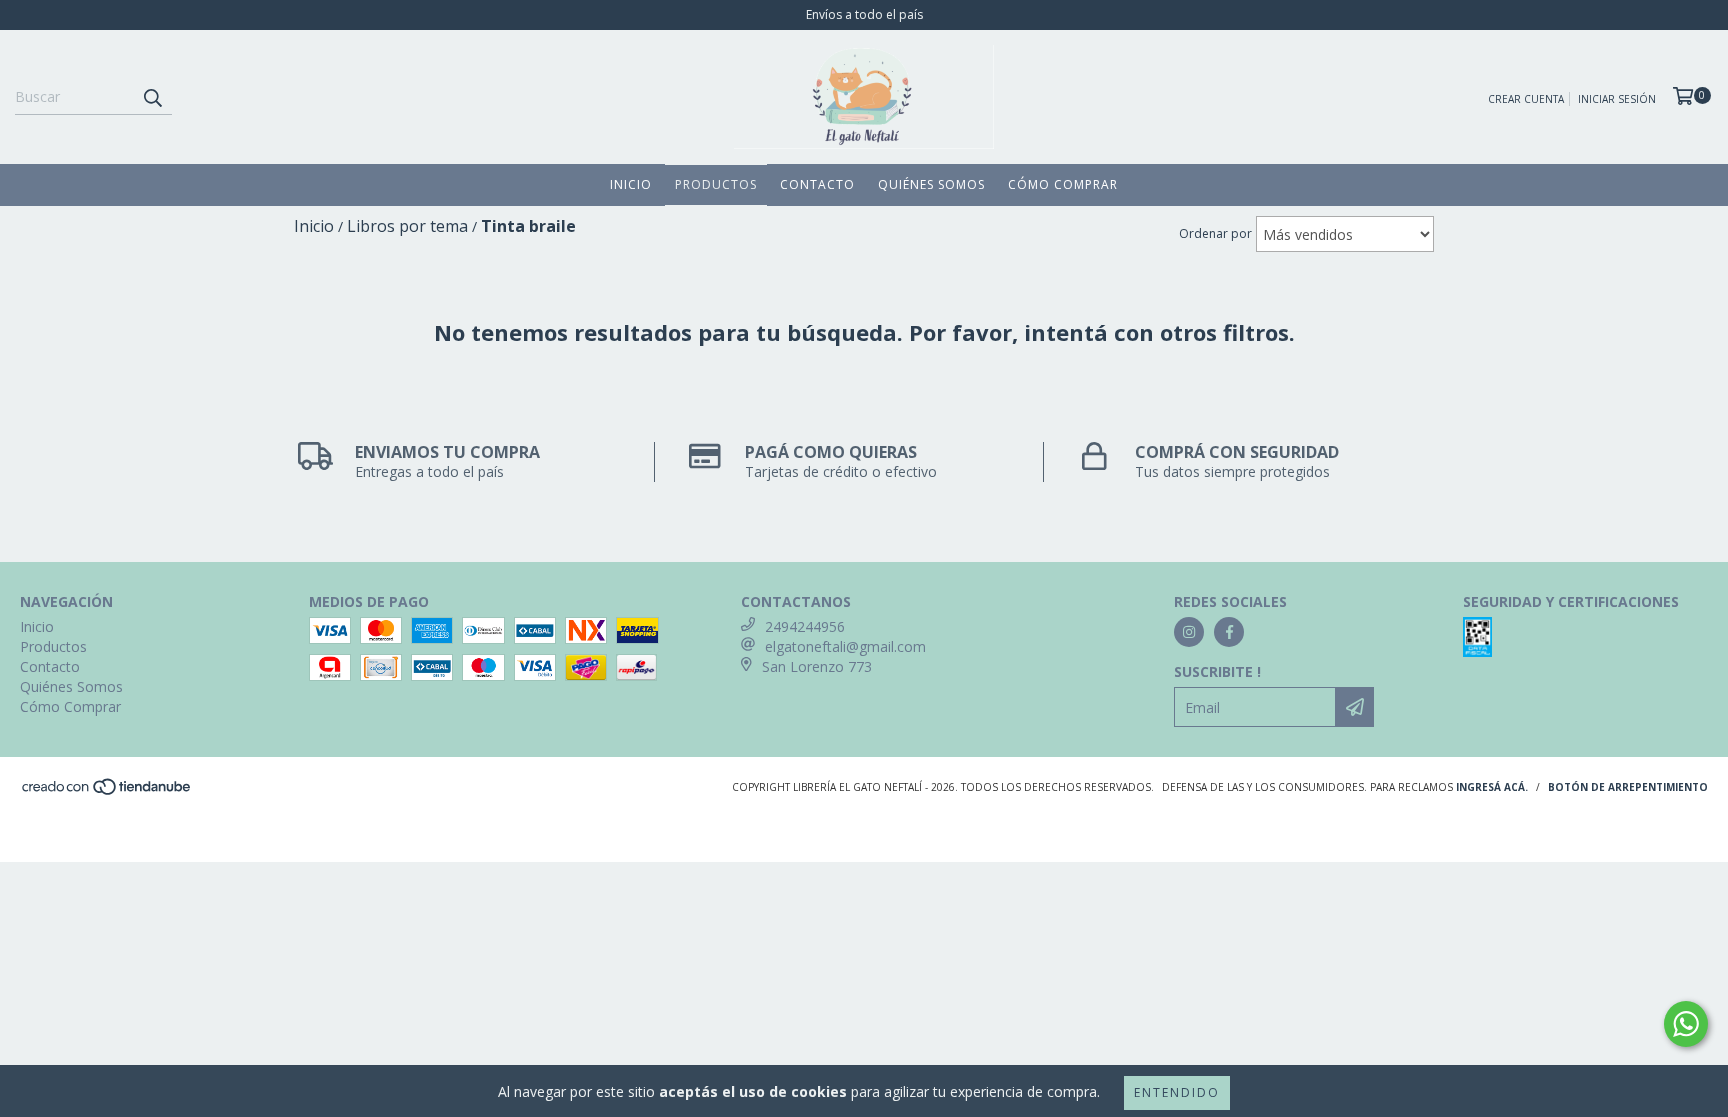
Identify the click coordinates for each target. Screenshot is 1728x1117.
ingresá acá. (1492, 787)
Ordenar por (1215, 233)
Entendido (1177, 1092)
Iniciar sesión (1617, 99)
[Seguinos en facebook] (1229, 632)
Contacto (817, 184)
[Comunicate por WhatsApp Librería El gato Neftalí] (1686, 1024)
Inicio (631, 184)
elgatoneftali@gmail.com (845, 646)
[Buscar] (152, 97)
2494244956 (805, 626)
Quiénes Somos (931, 184)
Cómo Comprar (1063, 184)
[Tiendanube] (107, 792)
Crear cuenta (1526, 99)
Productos (716, 184)
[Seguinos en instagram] (1189, 632)
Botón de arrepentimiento (1628, 787)
